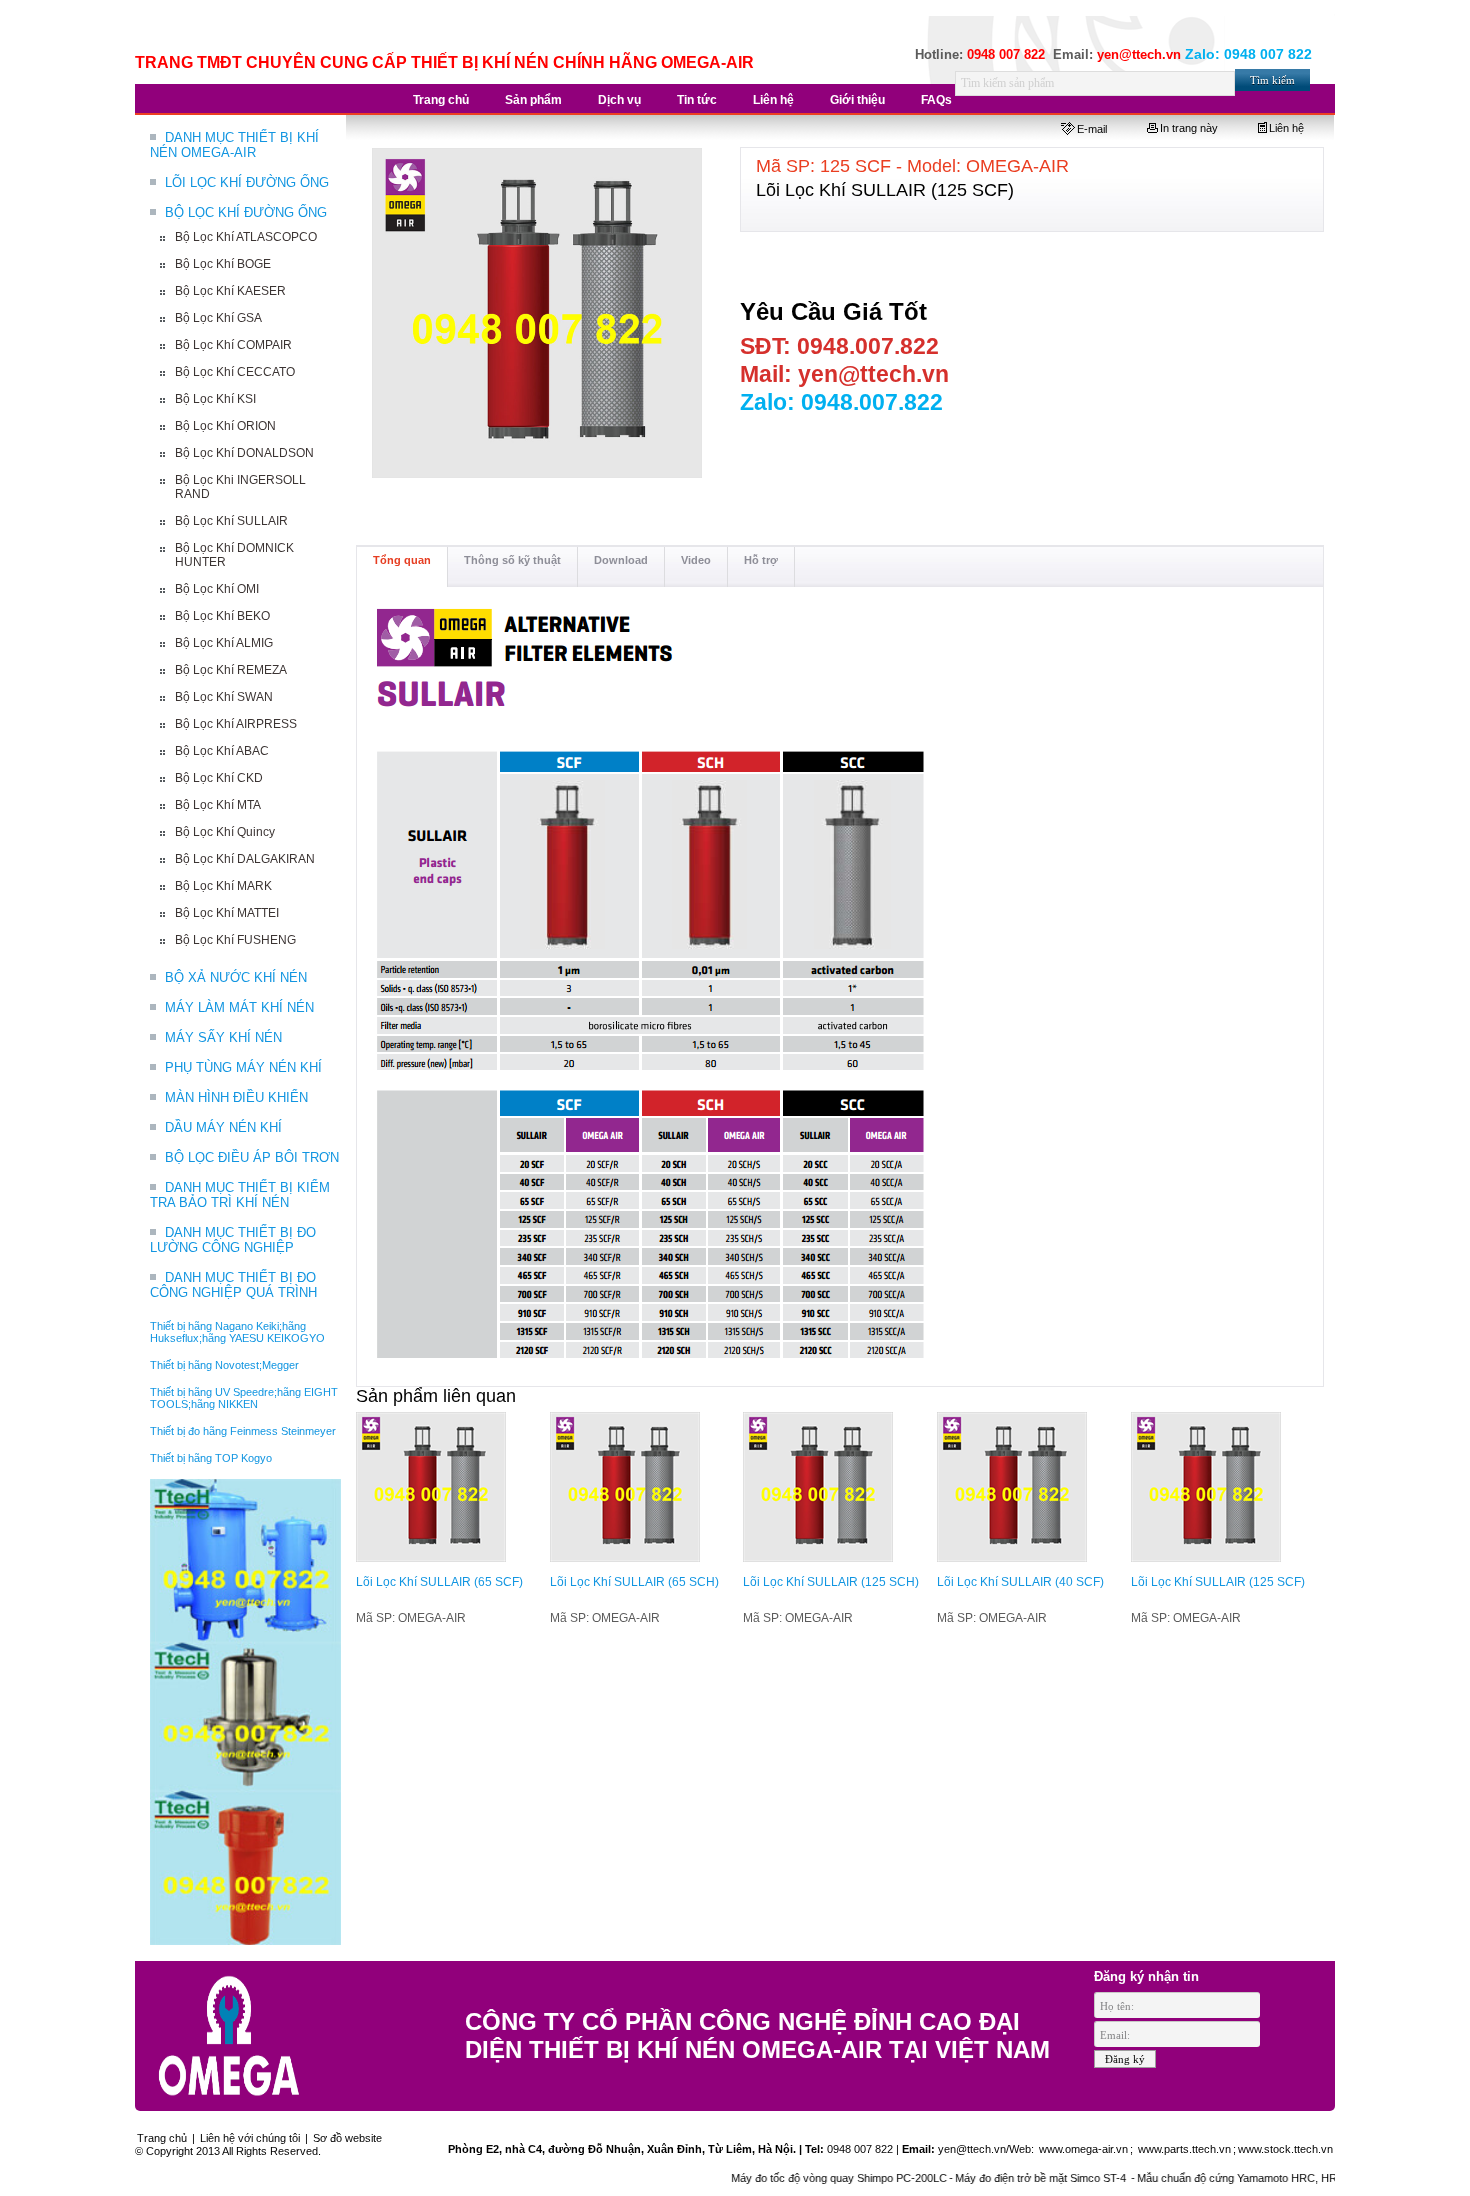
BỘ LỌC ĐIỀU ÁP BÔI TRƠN (252, 1157)
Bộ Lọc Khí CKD (219, 778)
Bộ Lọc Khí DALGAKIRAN (245, 859)
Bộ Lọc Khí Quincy (225, 832)
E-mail (1092, 129)
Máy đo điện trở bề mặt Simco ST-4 (1003, 2178)
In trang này (1189, 128)
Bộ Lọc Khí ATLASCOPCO (246, 237)
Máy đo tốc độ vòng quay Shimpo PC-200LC (800, 2178)
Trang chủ (162, 2138)
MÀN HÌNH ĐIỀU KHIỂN (236, 1097)
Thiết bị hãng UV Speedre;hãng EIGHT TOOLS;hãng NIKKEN (244, 1398)
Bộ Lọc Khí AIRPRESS (236, 724)
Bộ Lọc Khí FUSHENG (235, 940)
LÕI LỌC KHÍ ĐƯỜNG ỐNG (247, 182)
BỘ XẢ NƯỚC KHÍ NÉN (236, 977)
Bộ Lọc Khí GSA (218, 318)
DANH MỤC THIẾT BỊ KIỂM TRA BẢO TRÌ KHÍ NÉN (240, 1195)
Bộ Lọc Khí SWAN (224, 697)
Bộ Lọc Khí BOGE (223, 264)
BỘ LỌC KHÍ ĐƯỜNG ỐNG (246, 212)
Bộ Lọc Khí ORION (225, 426)
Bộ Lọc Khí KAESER (230, 291)
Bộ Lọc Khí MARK (223, 886)
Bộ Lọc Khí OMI (217, 589)
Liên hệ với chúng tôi (250, 2138)
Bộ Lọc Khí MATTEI (227, 913)
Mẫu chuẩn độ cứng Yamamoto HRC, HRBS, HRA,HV (1230, 2178)
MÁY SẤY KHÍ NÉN (223, 1037)
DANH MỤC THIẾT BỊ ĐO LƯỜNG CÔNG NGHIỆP (233, 1240)
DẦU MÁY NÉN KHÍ (223, 1127)
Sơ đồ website (347, 2138)
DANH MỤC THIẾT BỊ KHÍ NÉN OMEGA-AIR (234, 145)
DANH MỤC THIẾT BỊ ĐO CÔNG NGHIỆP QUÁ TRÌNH (233, 1285)
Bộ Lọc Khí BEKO (222, 616)
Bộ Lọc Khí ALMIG (224, 643)
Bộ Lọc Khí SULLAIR (231, 521)
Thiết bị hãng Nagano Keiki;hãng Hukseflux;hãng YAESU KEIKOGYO (237, 1332)
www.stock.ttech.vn (1285, 2149)
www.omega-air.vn (1082, 2149)
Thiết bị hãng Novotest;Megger (224, 1365)
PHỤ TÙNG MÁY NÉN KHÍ (243, 1067)
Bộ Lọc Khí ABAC (222, 751)
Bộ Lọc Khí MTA (218, 805)
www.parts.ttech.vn (1184, 2149)
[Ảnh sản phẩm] (538, 314)
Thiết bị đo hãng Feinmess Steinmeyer (243, 1431)
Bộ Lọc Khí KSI (215, 399)
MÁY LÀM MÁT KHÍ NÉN (239, 1007)
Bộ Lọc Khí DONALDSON (244, 453)
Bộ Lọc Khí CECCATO (235, 372)
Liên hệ (1286, 128)
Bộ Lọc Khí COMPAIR (233, 345)
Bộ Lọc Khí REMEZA (231, 670)
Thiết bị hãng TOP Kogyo (211, 1458)
